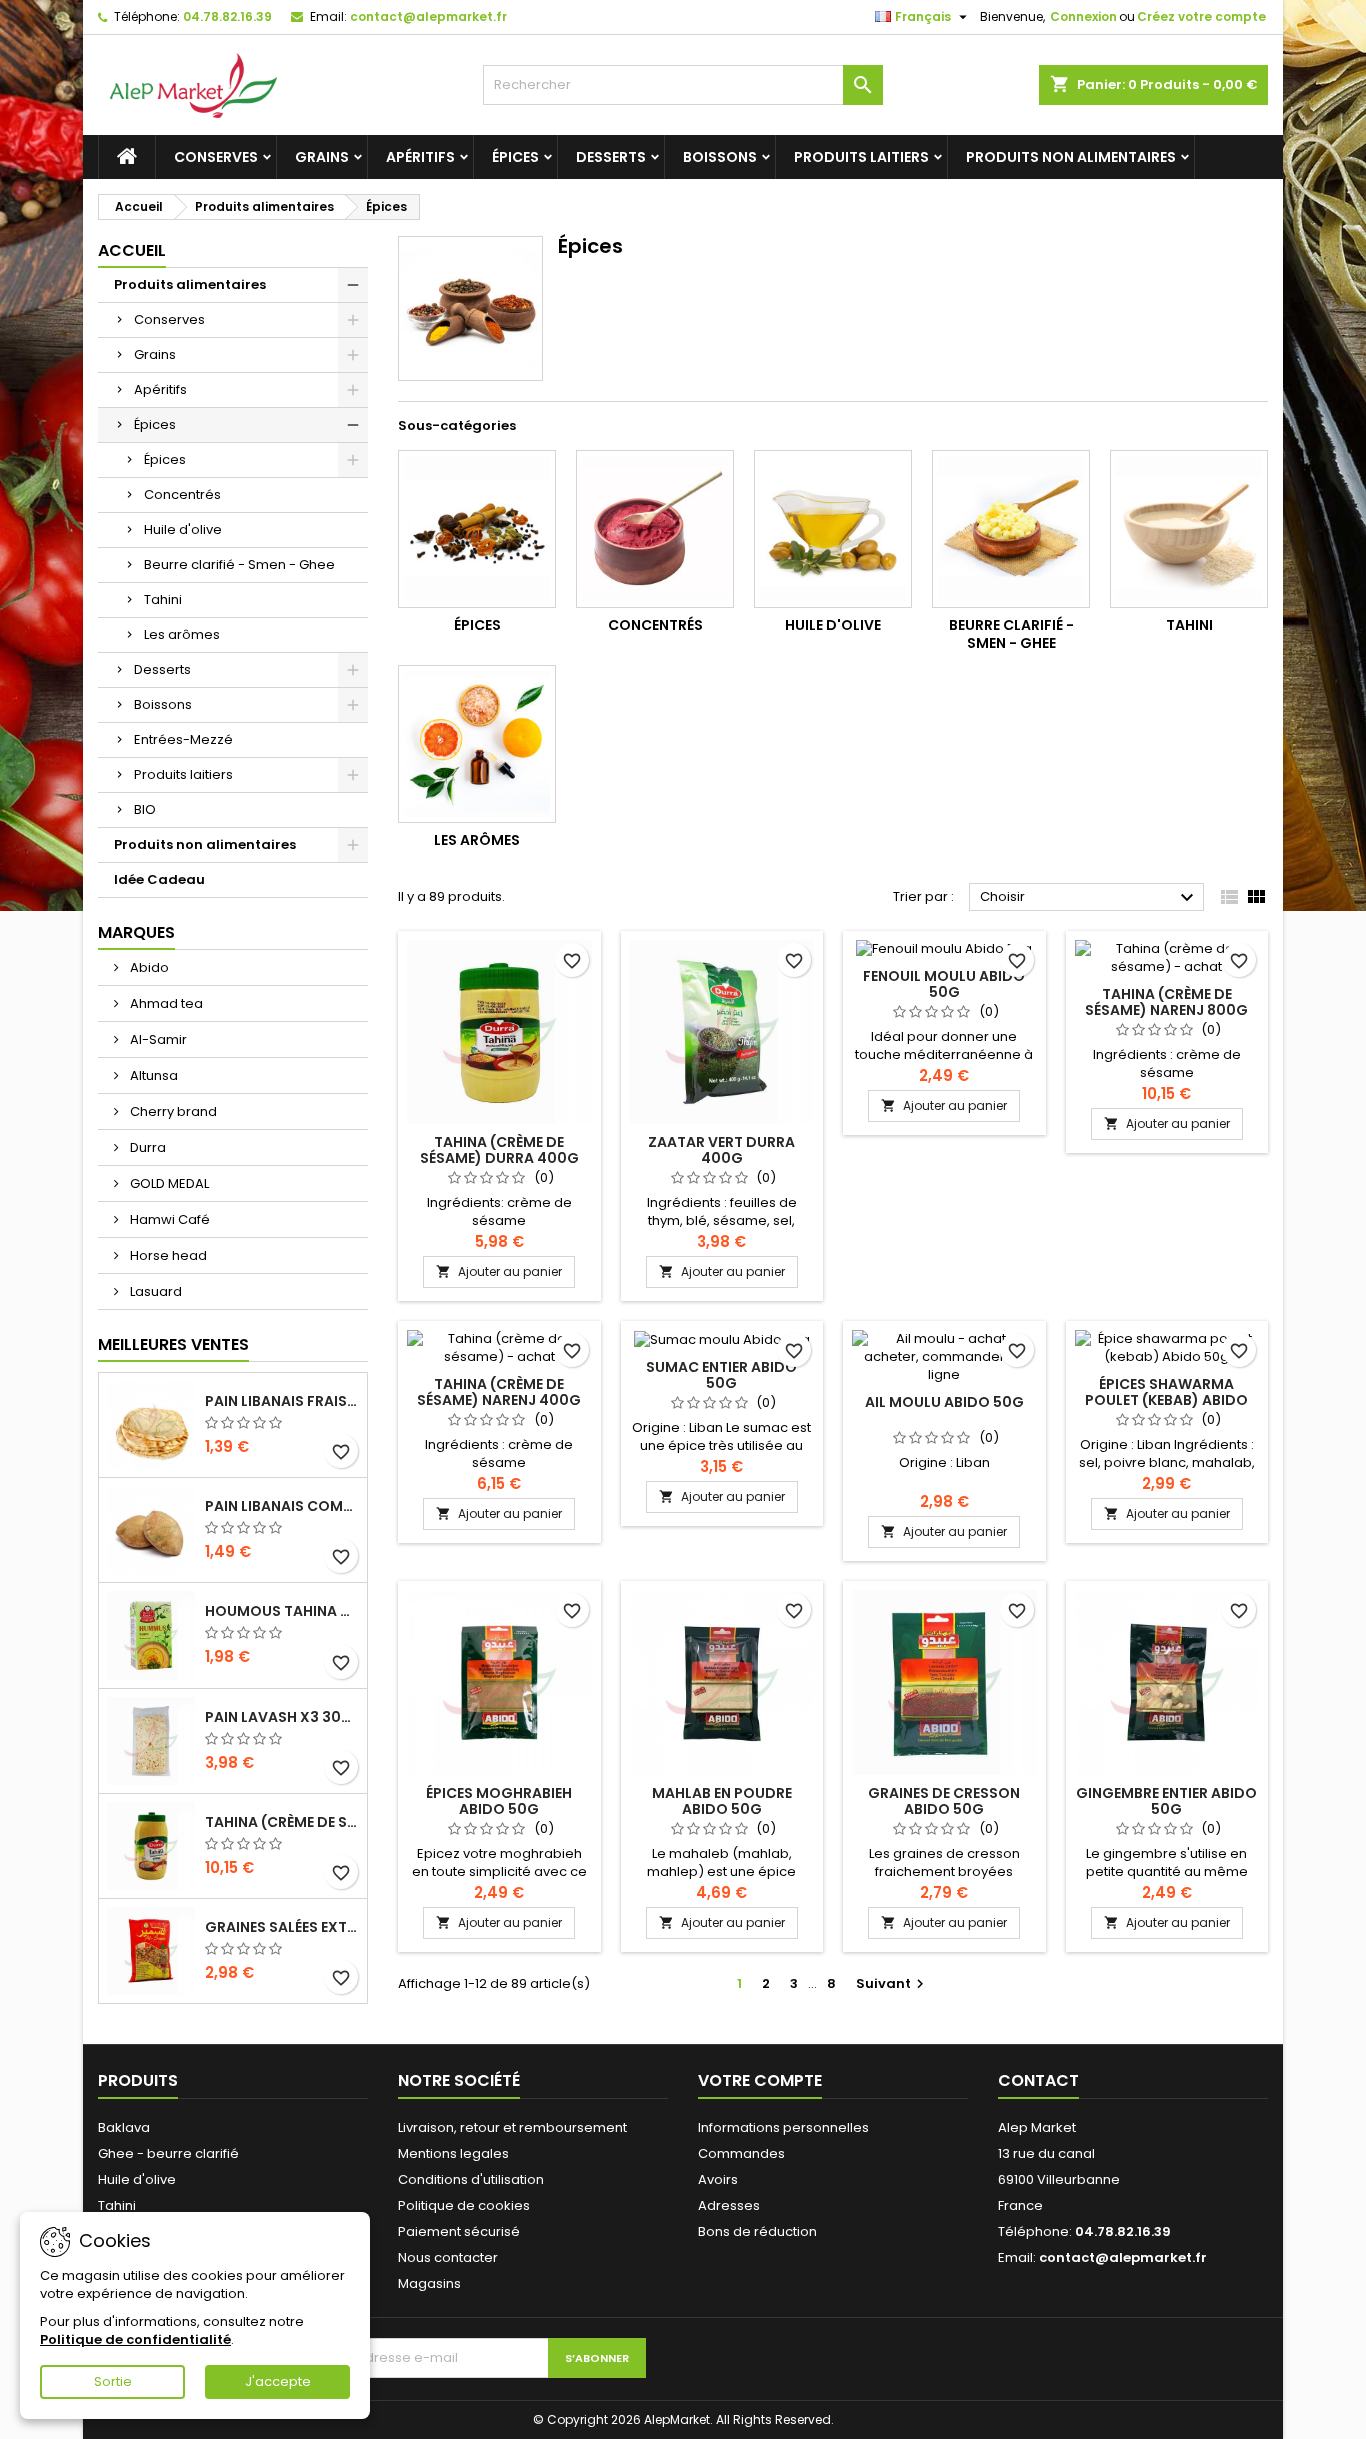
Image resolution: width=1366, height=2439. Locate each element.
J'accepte (278, 2381)
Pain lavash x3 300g (282, 1717)
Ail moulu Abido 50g (944, 1402)
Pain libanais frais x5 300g (282, 1401)
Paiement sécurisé (459, 2231)
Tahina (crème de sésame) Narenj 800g (1166, 1002)
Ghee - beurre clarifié (168, 2153)
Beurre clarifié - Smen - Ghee (239, 564)
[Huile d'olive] (833, 529)
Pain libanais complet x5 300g (282, 1506)
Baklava (124, 2127)
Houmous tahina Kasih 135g (282, 1611)
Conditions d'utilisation (471, 2179)
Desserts (611, 157)
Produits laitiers (861, 157)
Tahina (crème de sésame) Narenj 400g (499, 1392)
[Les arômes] (477, 744)
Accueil (132, 250)
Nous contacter (448, 2257)
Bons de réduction (757, 2231)
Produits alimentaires (190, 284)
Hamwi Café (168, 1219)
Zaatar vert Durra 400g (721, 1150)
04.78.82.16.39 (227, 16)
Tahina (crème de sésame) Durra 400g (499, 1150)
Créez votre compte (1201, 16)
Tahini (163, 599)
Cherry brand (172, 1111)
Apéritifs (420, 157)
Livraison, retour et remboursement (512, 2127)
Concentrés (182, 494)
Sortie (113, 2381)
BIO (145, 809)
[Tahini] (1189, 529)
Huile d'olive (183, 529)
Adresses (729, 2205)
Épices (515, 157)
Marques (136, 932)
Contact (1038, 2080)
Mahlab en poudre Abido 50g (722, 1801)
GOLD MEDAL (168, 1183)
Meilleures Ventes (173, 1344)
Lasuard (154, 1291)
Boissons (720, 157)
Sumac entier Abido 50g (721, 1375)
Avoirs (718, 2179)
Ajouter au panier (499, 1271)
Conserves (216, 157)
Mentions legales (453, 2153)
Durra (146, 1147)
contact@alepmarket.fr (428, 16)
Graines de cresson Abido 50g (944, 1801)
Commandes (741, 2153)
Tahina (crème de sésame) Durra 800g (282, 1822)
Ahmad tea (165, 1003)
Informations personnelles (783, 2127)
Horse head (167, 1255)
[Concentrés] (655, 529)
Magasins (429, 2283)
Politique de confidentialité (135, 2339)
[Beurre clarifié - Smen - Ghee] (1011, 529)
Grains (322, 157)
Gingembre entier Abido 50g (1166, 1801)
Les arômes (182, 634)
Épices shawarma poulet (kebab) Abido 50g (1166, 1400)
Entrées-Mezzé (183, 739)
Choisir (1089, 898)
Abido (148, 967)
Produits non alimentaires (1071, 157)
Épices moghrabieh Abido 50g (499, 1801)
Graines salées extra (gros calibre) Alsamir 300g (282, 1927)
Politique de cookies (464, 2205)
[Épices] (477, 529)
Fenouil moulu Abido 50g (944, 984)
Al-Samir (157, 1039)
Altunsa (152, 1075)
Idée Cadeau (159, 879)
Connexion (1083, 16)
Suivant (892, 1983)
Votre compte (760, 2080)
